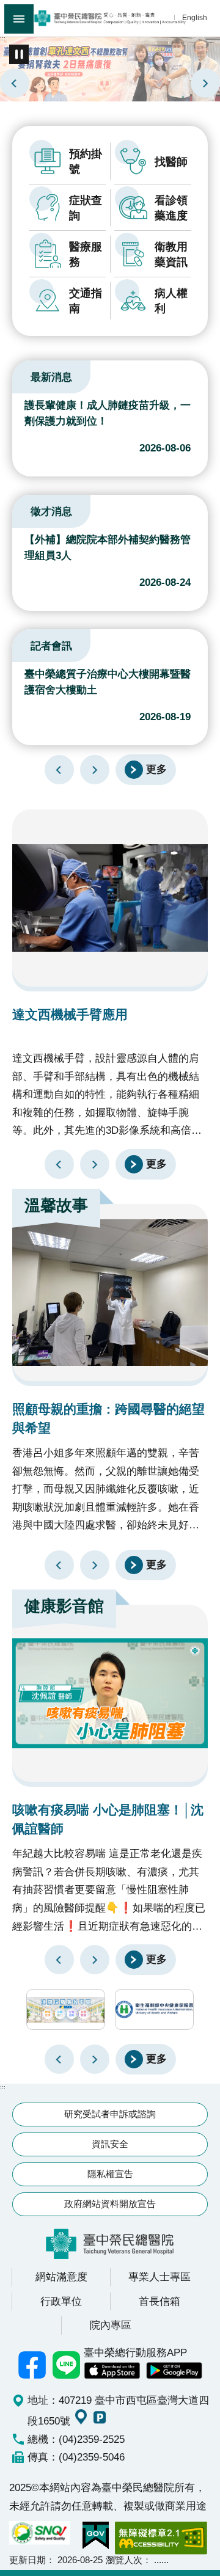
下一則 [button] (95, 2059)
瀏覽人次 (124, 2560)
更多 (156, 769)
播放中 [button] (19, 54)
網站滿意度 (61, 2277)
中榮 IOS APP (112, 2371)
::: (3, 38)
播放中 (27, 375)
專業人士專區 (159, 2277)
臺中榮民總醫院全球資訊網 (110, 18)
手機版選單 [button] (19, 19)
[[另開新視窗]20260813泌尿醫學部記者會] (110, 68)
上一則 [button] (59, 2059)
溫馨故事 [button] (56, 1205)
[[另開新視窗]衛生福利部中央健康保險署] (154, 2009)
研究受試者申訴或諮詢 (110, 2114)
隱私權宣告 (110, 2174)
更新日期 (28, 2560)
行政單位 (61, 2301)
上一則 (15, 83)
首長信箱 (159, 2301)
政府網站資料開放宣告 (110, 2204)
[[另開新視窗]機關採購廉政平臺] (66, 2009)
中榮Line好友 (67, 2365)
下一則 (205, 83)
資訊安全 (110, 2144)
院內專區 (111, 2325)
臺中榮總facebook (32, 2365)
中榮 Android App (174, 2371)
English (195, 17)
